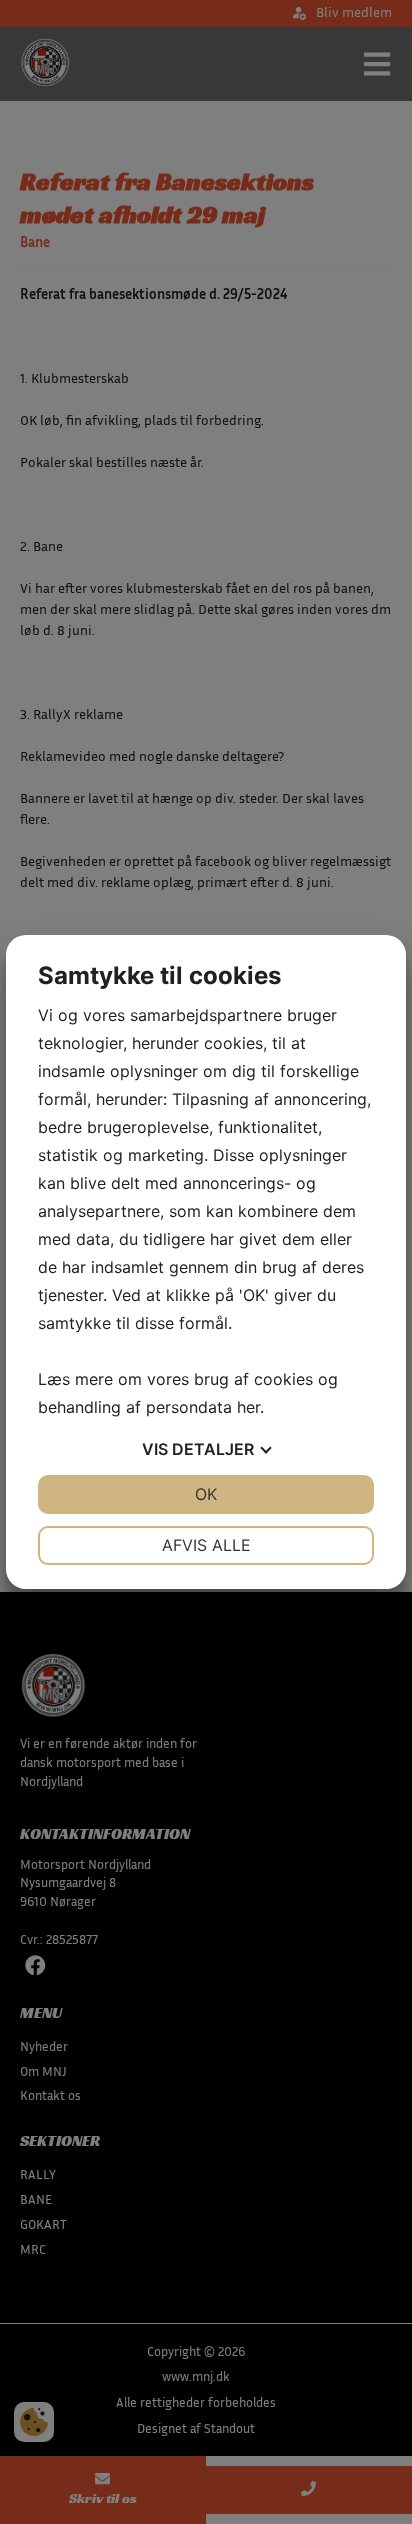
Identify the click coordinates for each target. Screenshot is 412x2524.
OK (206, 1494)
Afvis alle (206, 1545)
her (248, 1407)
